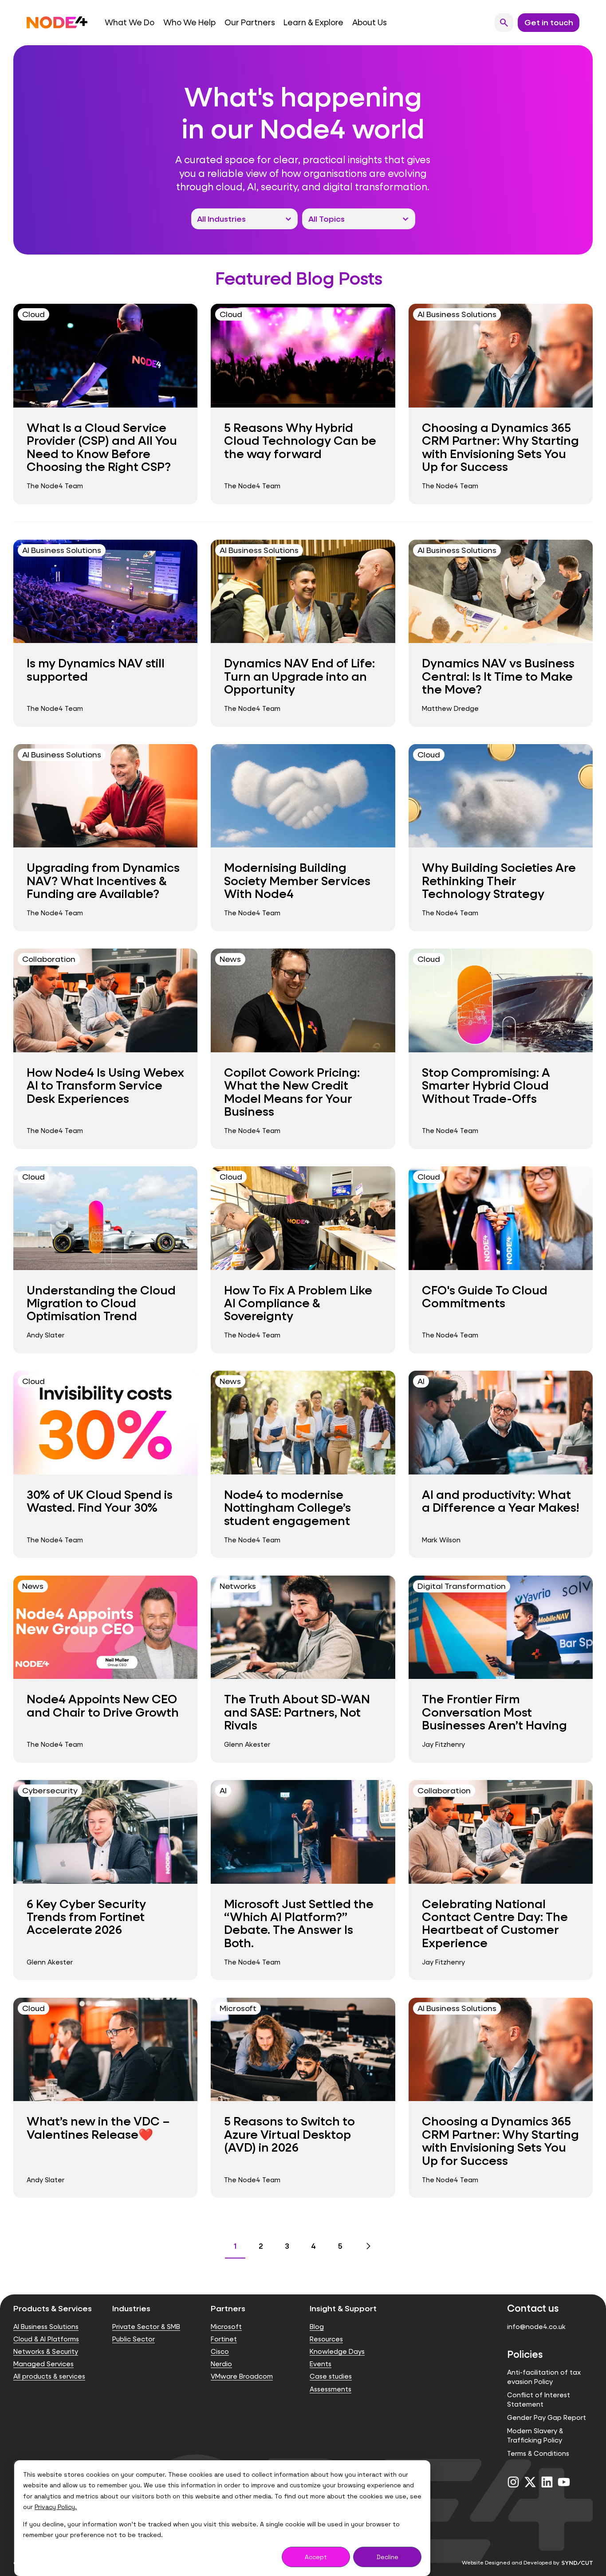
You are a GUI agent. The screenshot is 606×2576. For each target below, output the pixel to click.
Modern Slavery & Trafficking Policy (535, 2435)
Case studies (331, 2376)
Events (321, 2364)
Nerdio (221, 2364)
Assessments (331, 2389)
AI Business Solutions (46, 2327)
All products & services (49, 2376)
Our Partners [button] (250, 22)
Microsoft (226, 2327)
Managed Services (43, 2364)
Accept (316, 2557)
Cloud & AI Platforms (46, 2339)
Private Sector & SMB (146, 2327)
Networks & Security (46, 2351)
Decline (388, 2557)
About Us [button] (370, 22)
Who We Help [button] (189, 22)
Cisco (220, 2351)
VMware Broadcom (242, 2376)
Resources (326, 2339)
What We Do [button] (130, 22)
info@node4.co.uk (536, 2327)
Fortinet (224, 2339)
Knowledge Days (337, 2351)
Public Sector (134, 2339)
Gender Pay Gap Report (547, 2417)
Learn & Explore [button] (313, 22)
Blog (317, 2327)
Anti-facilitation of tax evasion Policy (544, 2377)
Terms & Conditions (538, 2453)
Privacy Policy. (56, 2507)
